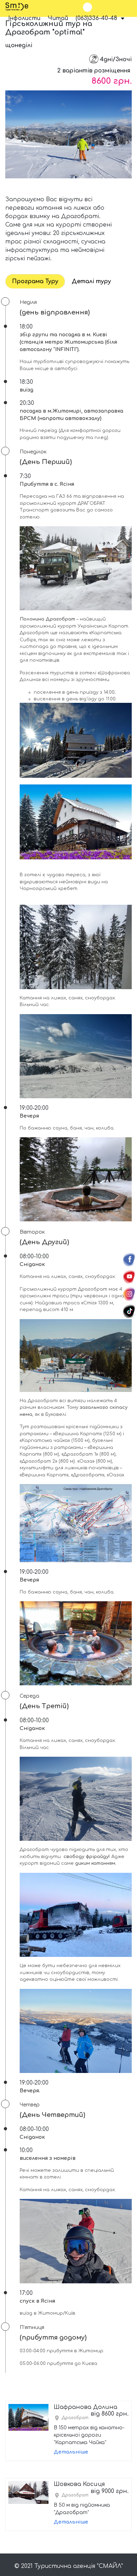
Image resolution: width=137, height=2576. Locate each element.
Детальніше (71, 2452)
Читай (58, 18)
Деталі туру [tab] (91, 281)
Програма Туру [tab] (35, 281)
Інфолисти (24, 18)
